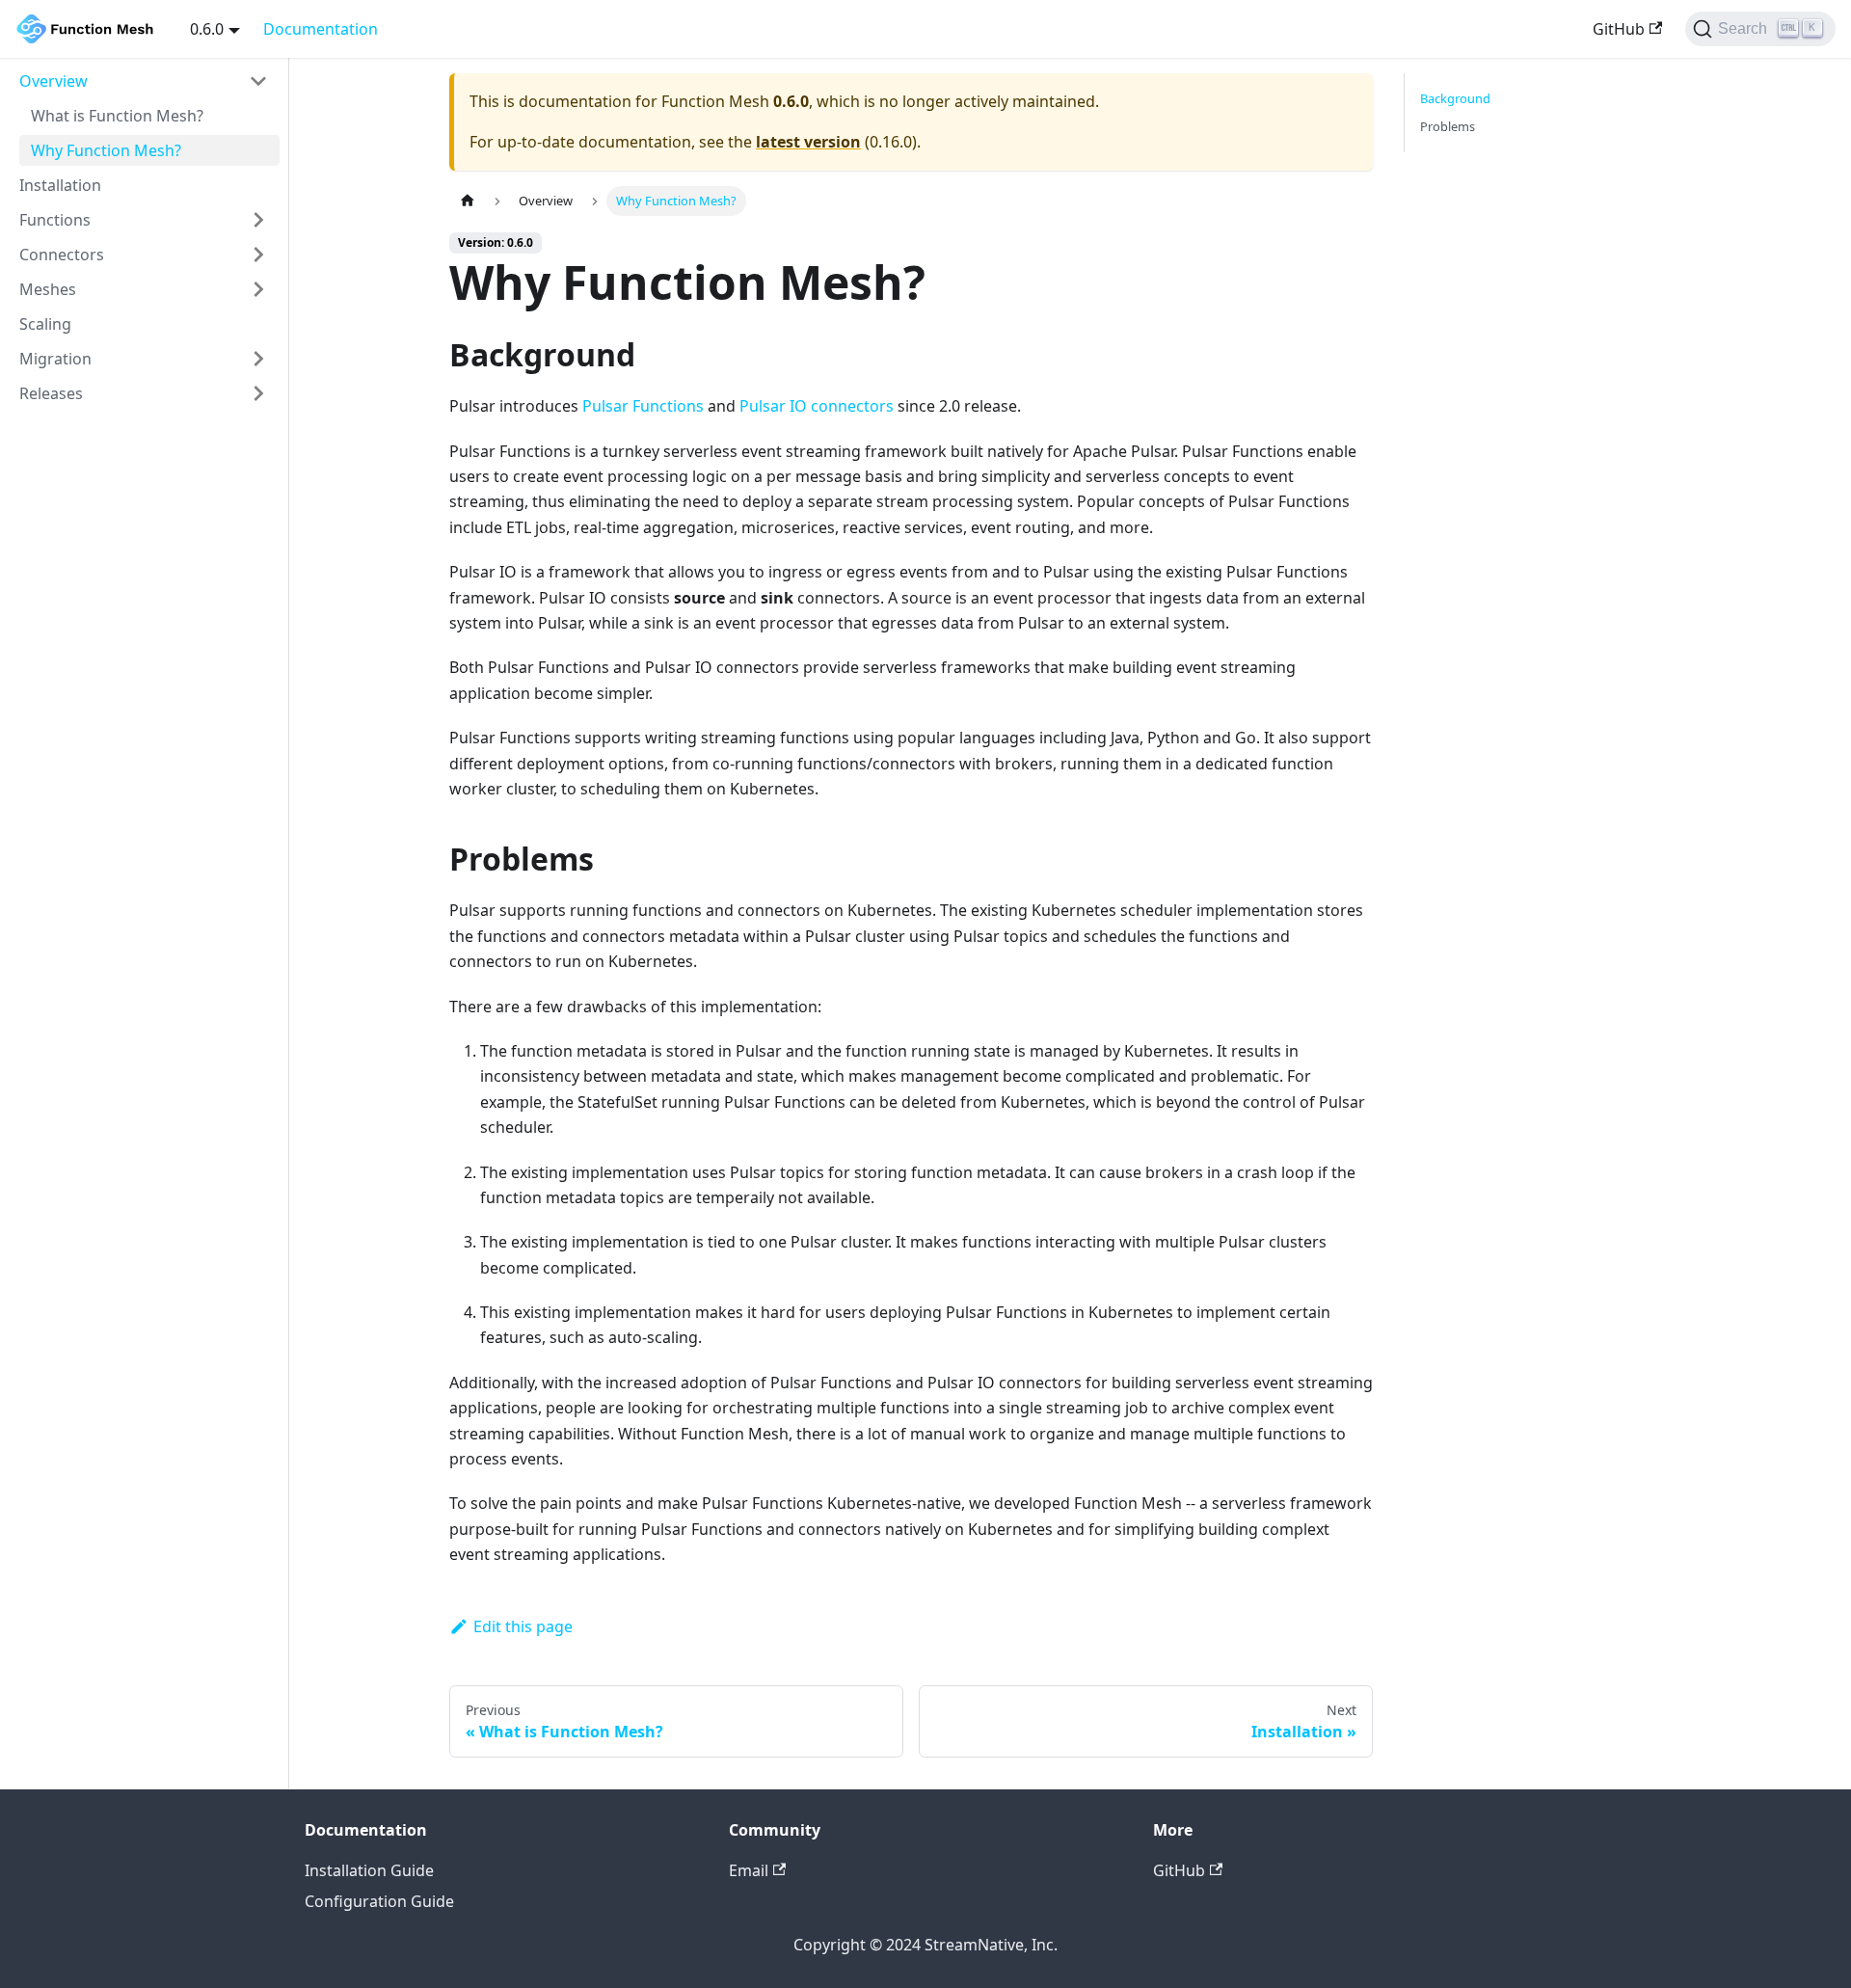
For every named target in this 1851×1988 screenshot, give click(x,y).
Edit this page (523, 1626)
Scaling (45, 324)
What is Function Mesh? (117, 116)
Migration (55, 359)
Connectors (62, 255)
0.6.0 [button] (207, 29)
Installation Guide (369, 1870)
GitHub (1619, 29)
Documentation (321, 29)
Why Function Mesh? (106, 150)
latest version (808, 142)
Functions (55, 220)
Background (1455, 98)
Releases (51, 393)
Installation (60, 185)
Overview (54, 81)
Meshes (48, 289)
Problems (1448, 126)
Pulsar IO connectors (817, 406)
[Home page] (468, 201)
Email (749, 1870)
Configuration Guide (379, 1901)
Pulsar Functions (643, 406)
